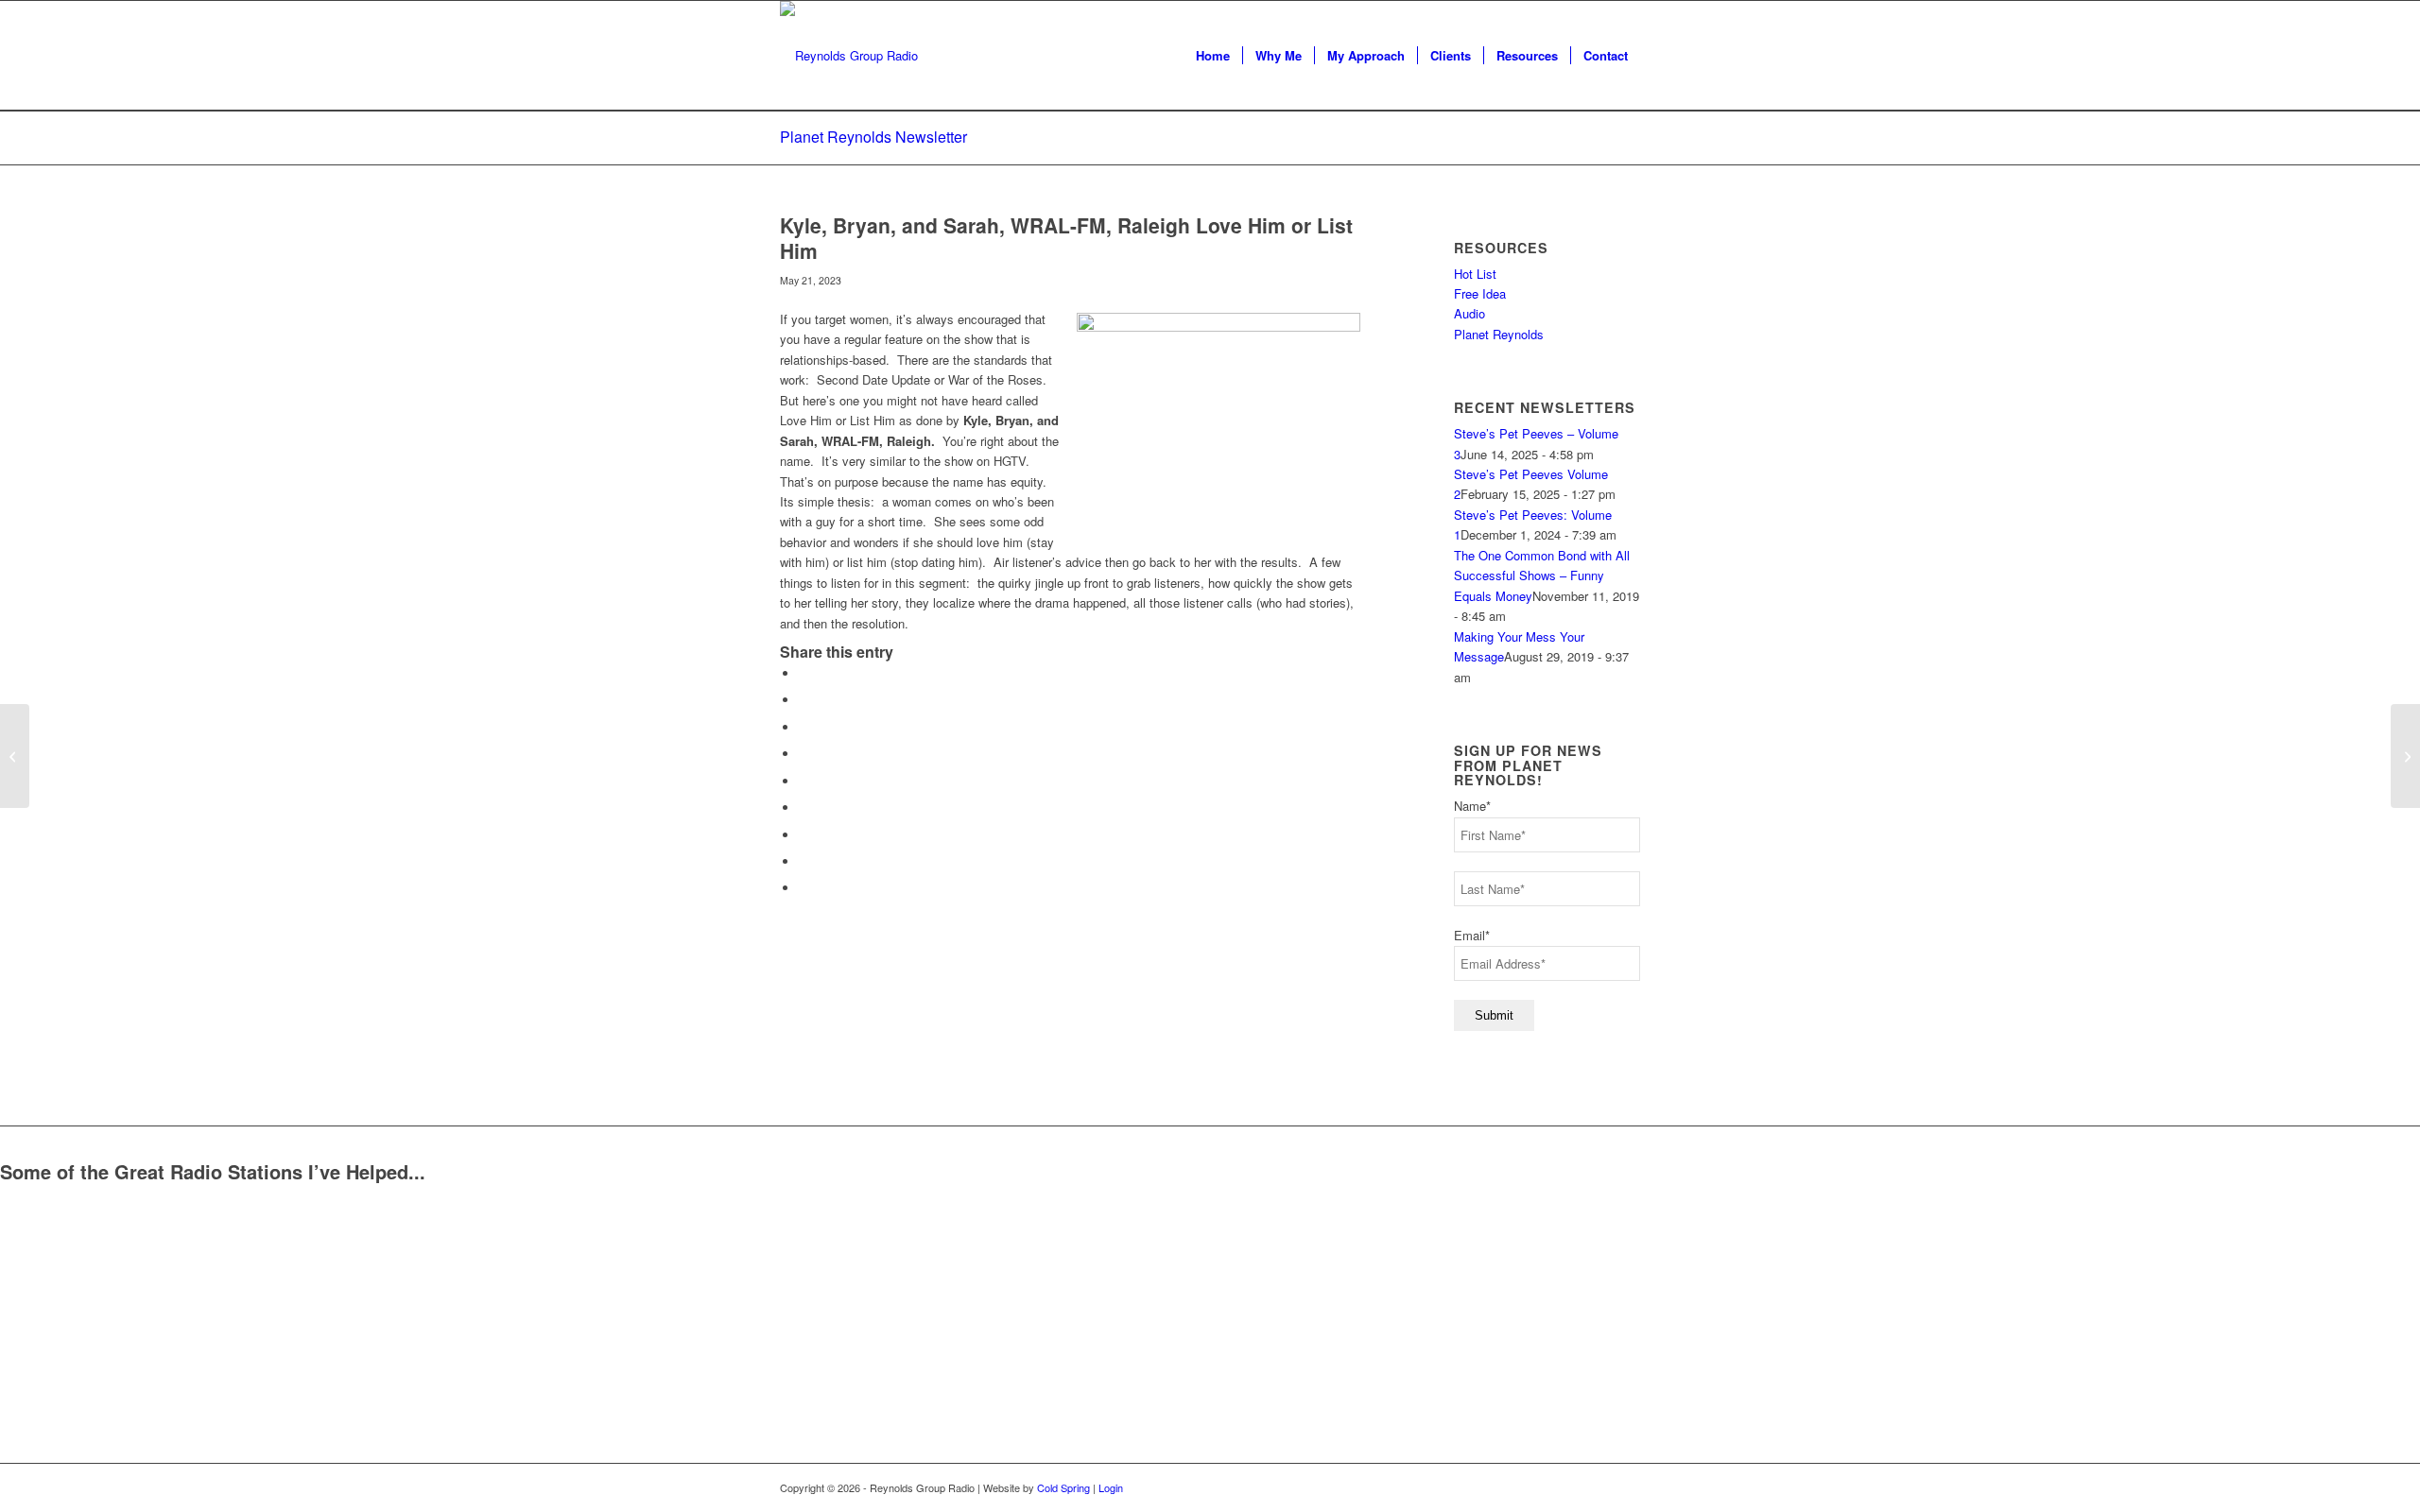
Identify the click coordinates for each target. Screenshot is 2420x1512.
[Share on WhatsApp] (804, 727)
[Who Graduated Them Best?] (15, 756)
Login (1111, 1487)
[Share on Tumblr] (804, 808)
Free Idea (1480, 293)
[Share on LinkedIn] (804, 781)
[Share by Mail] (804, 888)
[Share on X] (804, 700)
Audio (1469, 313)
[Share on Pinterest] (804, 754)
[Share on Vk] (804, 835)
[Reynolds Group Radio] (849, 56)
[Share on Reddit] (804, 861)
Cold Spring (1063, 1487)
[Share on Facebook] (804, 673)
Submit (1494, 1015)
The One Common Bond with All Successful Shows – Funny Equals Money (1542, 576)
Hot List (1475, 274)
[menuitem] (1213, 56)
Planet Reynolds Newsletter (873, 137)
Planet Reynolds (1499, 334)
